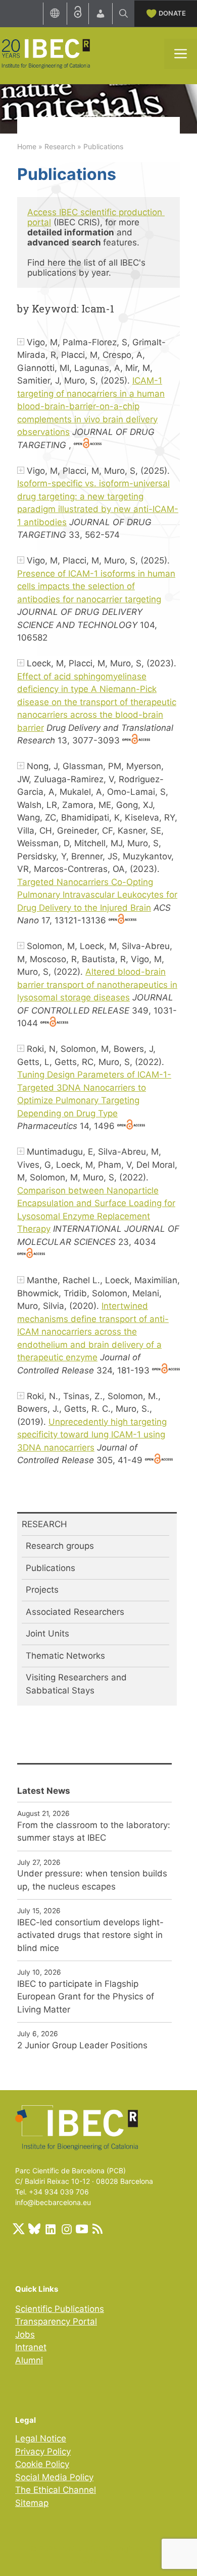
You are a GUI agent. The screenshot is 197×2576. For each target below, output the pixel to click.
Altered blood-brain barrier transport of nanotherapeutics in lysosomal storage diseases (97, 985)
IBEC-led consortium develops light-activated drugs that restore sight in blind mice (90, 1935)
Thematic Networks (65, 1656)
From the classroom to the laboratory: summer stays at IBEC (94, 1832)
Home (27, 146)
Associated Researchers (75, 1612)
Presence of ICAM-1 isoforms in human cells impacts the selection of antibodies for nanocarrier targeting (96, 586)
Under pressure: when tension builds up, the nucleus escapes (92, 1880)
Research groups (60, 1546)
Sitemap (32, 2503)
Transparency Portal (56, 2321)
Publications (51, 1568)
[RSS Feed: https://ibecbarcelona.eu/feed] (97, 2229)
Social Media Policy (54, 2477)
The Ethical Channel (56, 2490)
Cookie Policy (42, 2464)
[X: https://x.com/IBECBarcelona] (19, 2229)
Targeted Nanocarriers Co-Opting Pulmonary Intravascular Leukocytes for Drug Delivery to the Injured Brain (97, 895)
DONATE (172, 13)
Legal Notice (41, 2438)
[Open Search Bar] (124, 14)
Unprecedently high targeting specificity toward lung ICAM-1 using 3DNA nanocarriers (92, 1435)
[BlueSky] (34, 2229)
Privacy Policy (43, 2452)
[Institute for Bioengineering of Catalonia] (45, 53)
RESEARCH (44, 1524)
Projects (42, 1590)
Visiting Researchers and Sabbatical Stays (76, 1684)
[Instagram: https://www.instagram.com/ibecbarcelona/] (66, 2229)
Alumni (29, 2360)
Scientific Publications (60, 2309)
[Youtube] (82, 2229)
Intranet (31, 2347)
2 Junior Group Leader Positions (82, 2045)
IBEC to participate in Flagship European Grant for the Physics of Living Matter (86, 1997)
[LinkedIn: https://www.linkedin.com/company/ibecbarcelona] (50, 2229)
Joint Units (47, 1633)
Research (60, 146)
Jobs (25, 2335)
